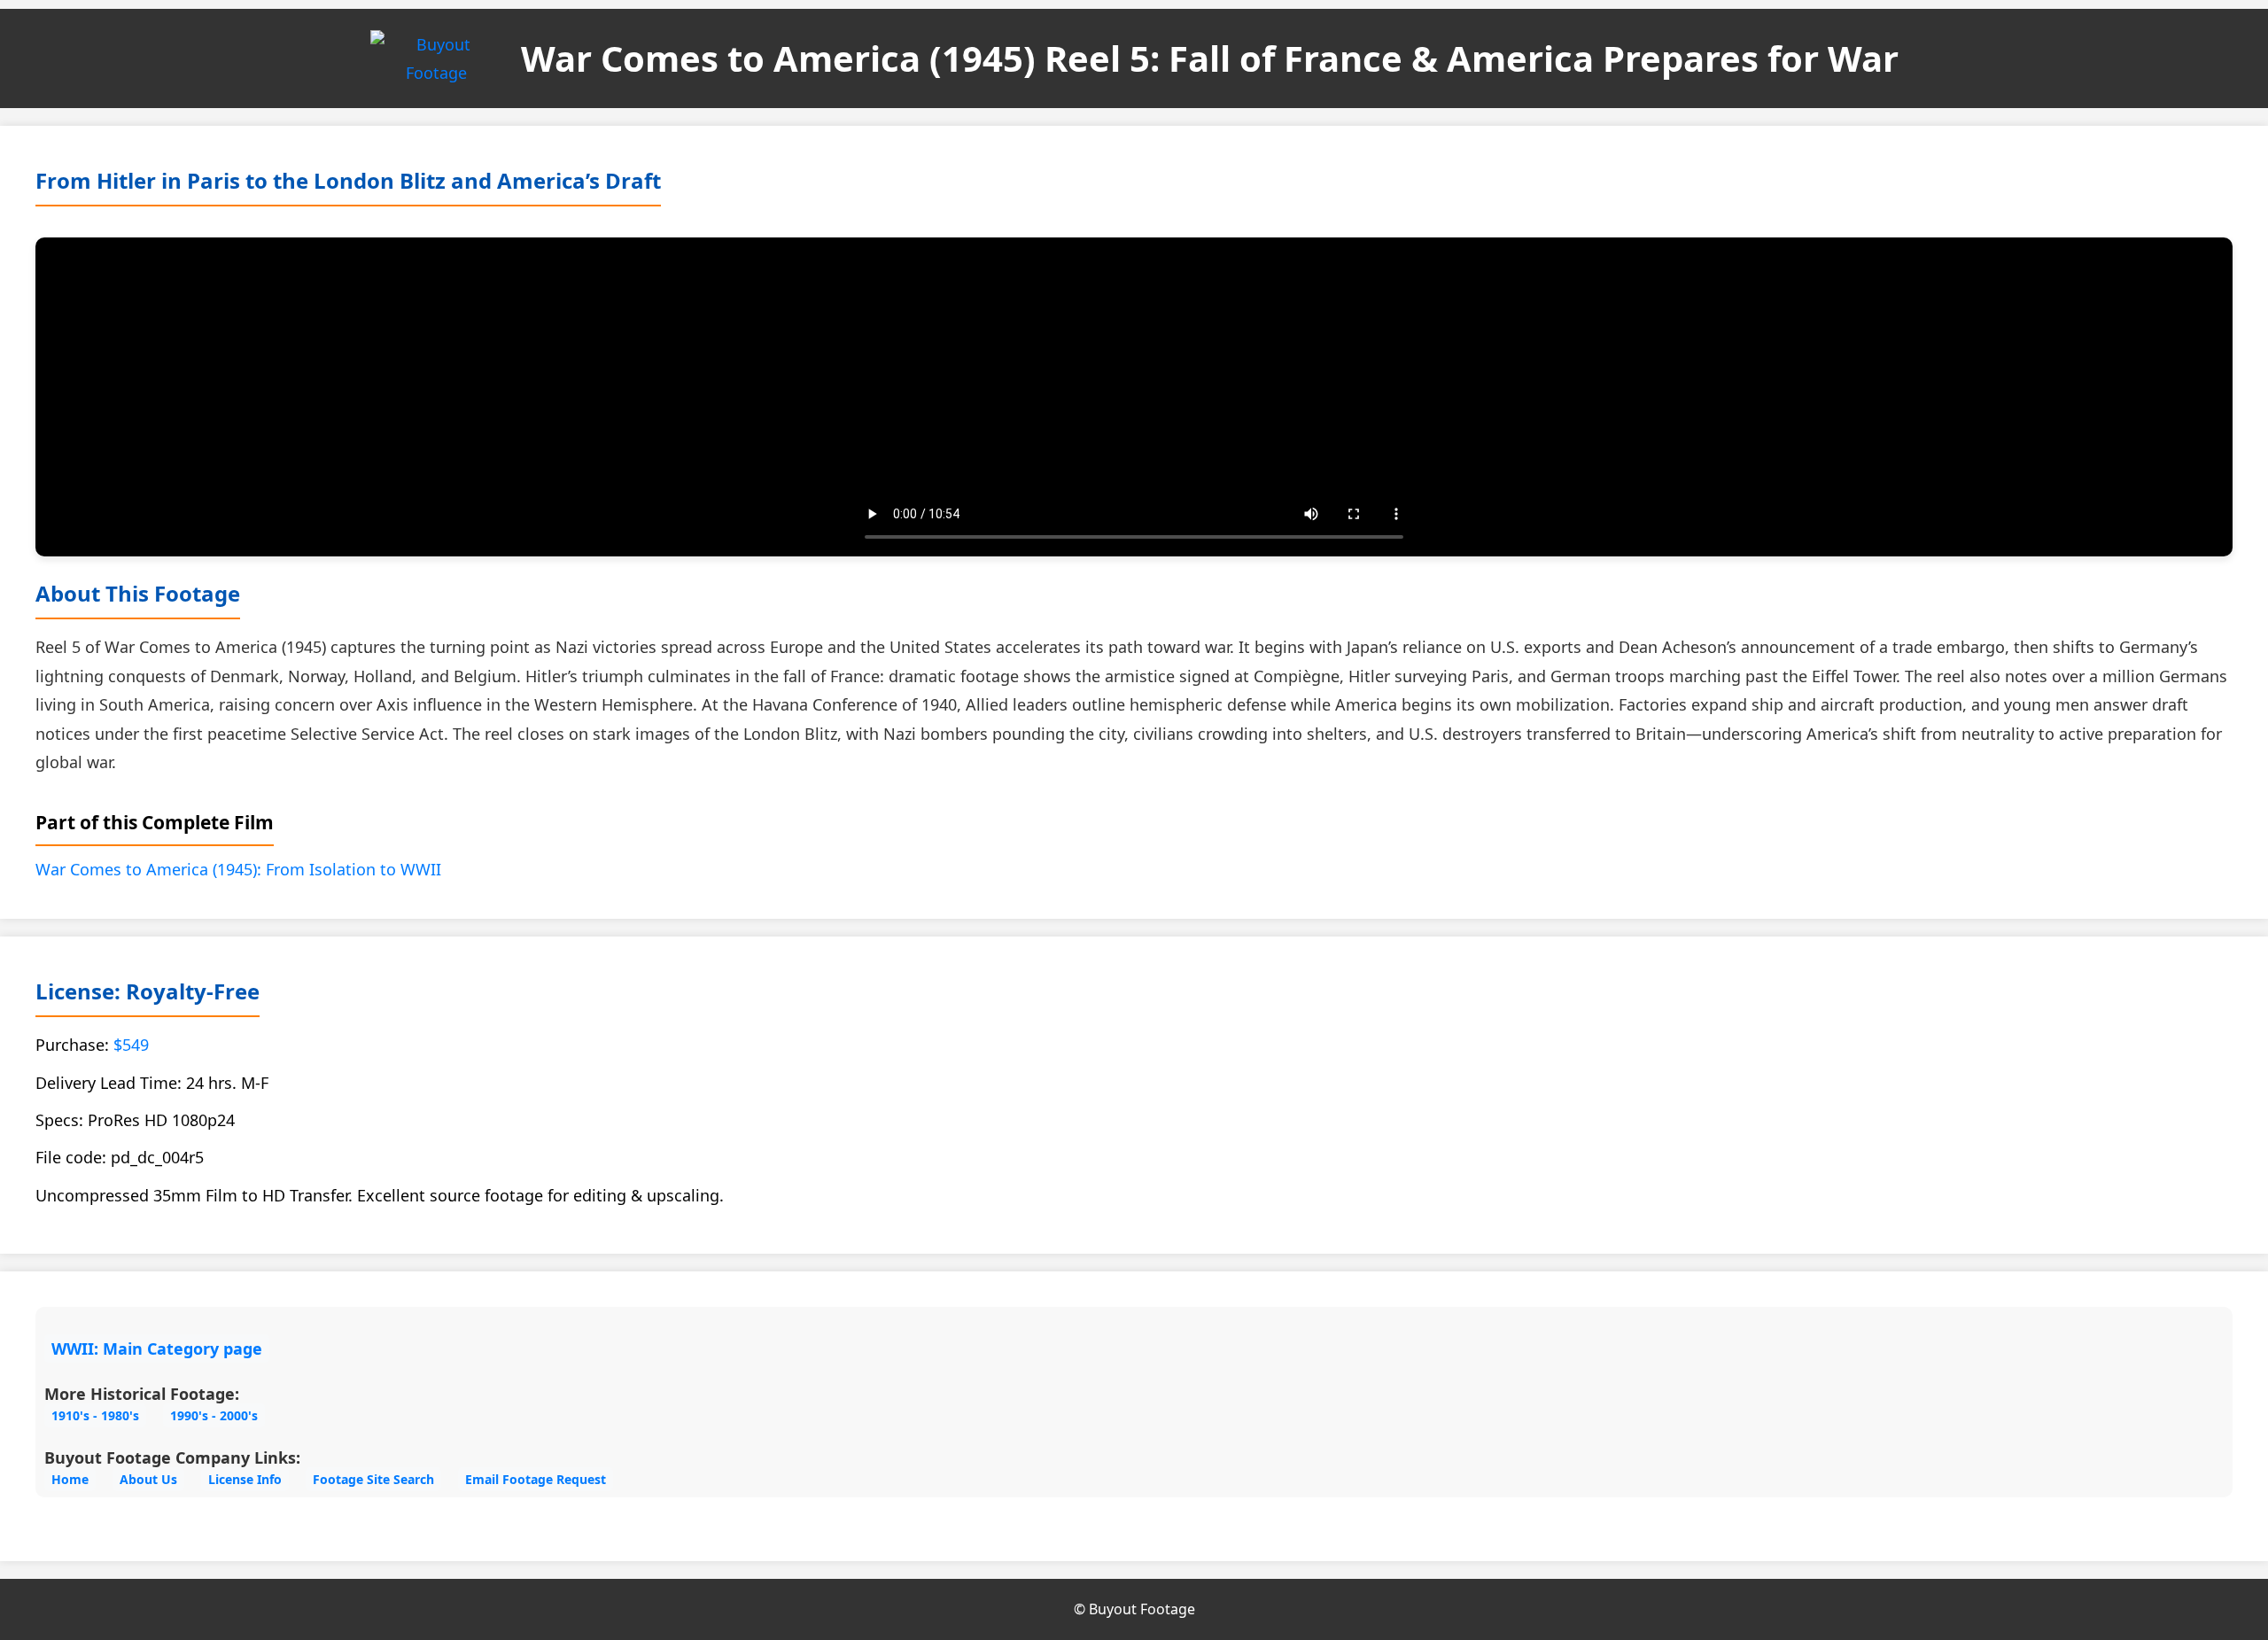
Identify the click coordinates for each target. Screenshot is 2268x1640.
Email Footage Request (536, 1479)
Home (70, 1479)
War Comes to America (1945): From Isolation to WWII (238, 869)
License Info (245, 1479)
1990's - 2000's (214, 1415)
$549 (131, 1045)
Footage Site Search (373, 1479)
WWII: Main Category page (157, 1349)
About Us (148, 1479)
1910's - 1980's (95, 1415)
